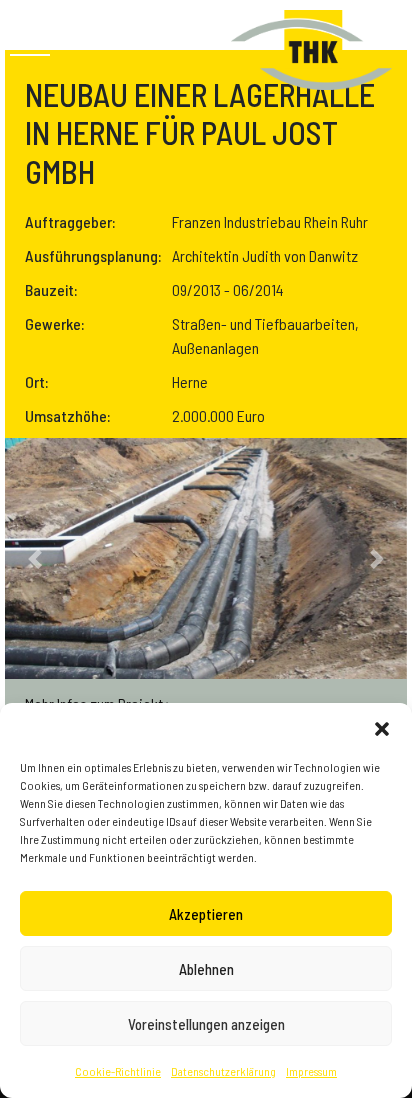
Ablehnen (206, 969)
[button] (382, 728)
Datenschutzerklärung (223, 1071)
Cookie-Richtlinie (118, 1071)
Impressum (311, 1071)
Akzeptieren (206, 914)
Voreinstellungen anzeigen (206, 1024)
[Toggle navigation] (30, 45)
